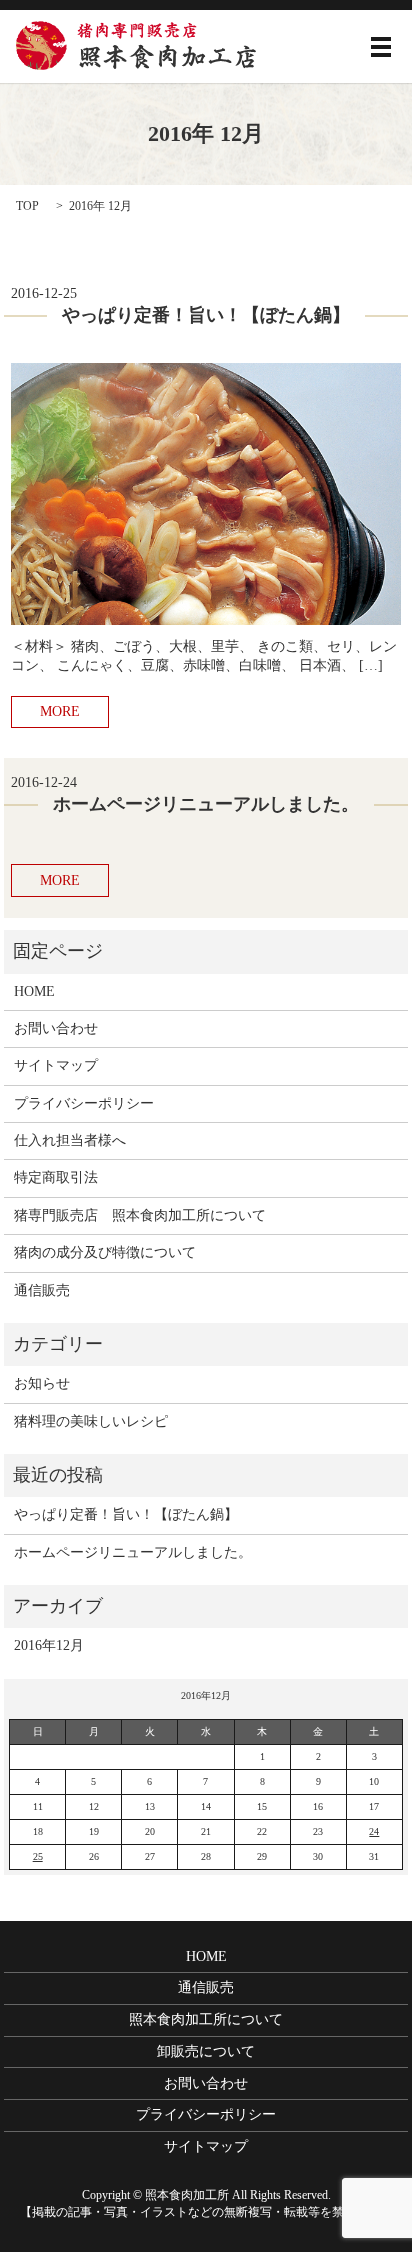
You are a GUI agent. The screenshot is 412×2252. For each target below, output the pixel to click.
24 (374, 1831)
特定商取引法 (56, 1177)
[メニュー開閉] (381, 47)
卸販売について (206, 2051)
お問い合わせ (56, 1028)
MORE (60, 711)
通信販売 (42, 1290)
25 (38, 1856)
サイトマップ (56, 1065)
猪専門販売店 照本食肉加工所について (140, 1215)
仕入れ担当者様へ (70, 1140)
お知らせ (42, 1383)
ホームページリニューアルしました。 (206, 804)
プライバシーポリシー (84, 1103)
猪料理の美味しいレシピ (91, 1421)
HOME (34, 991)
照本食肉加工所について (206, 2019)
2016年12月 (49, 1645)
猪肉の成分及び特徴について (105, 1252)
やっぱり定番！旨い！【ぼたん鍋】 (206, 315)
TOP (27, 206)
